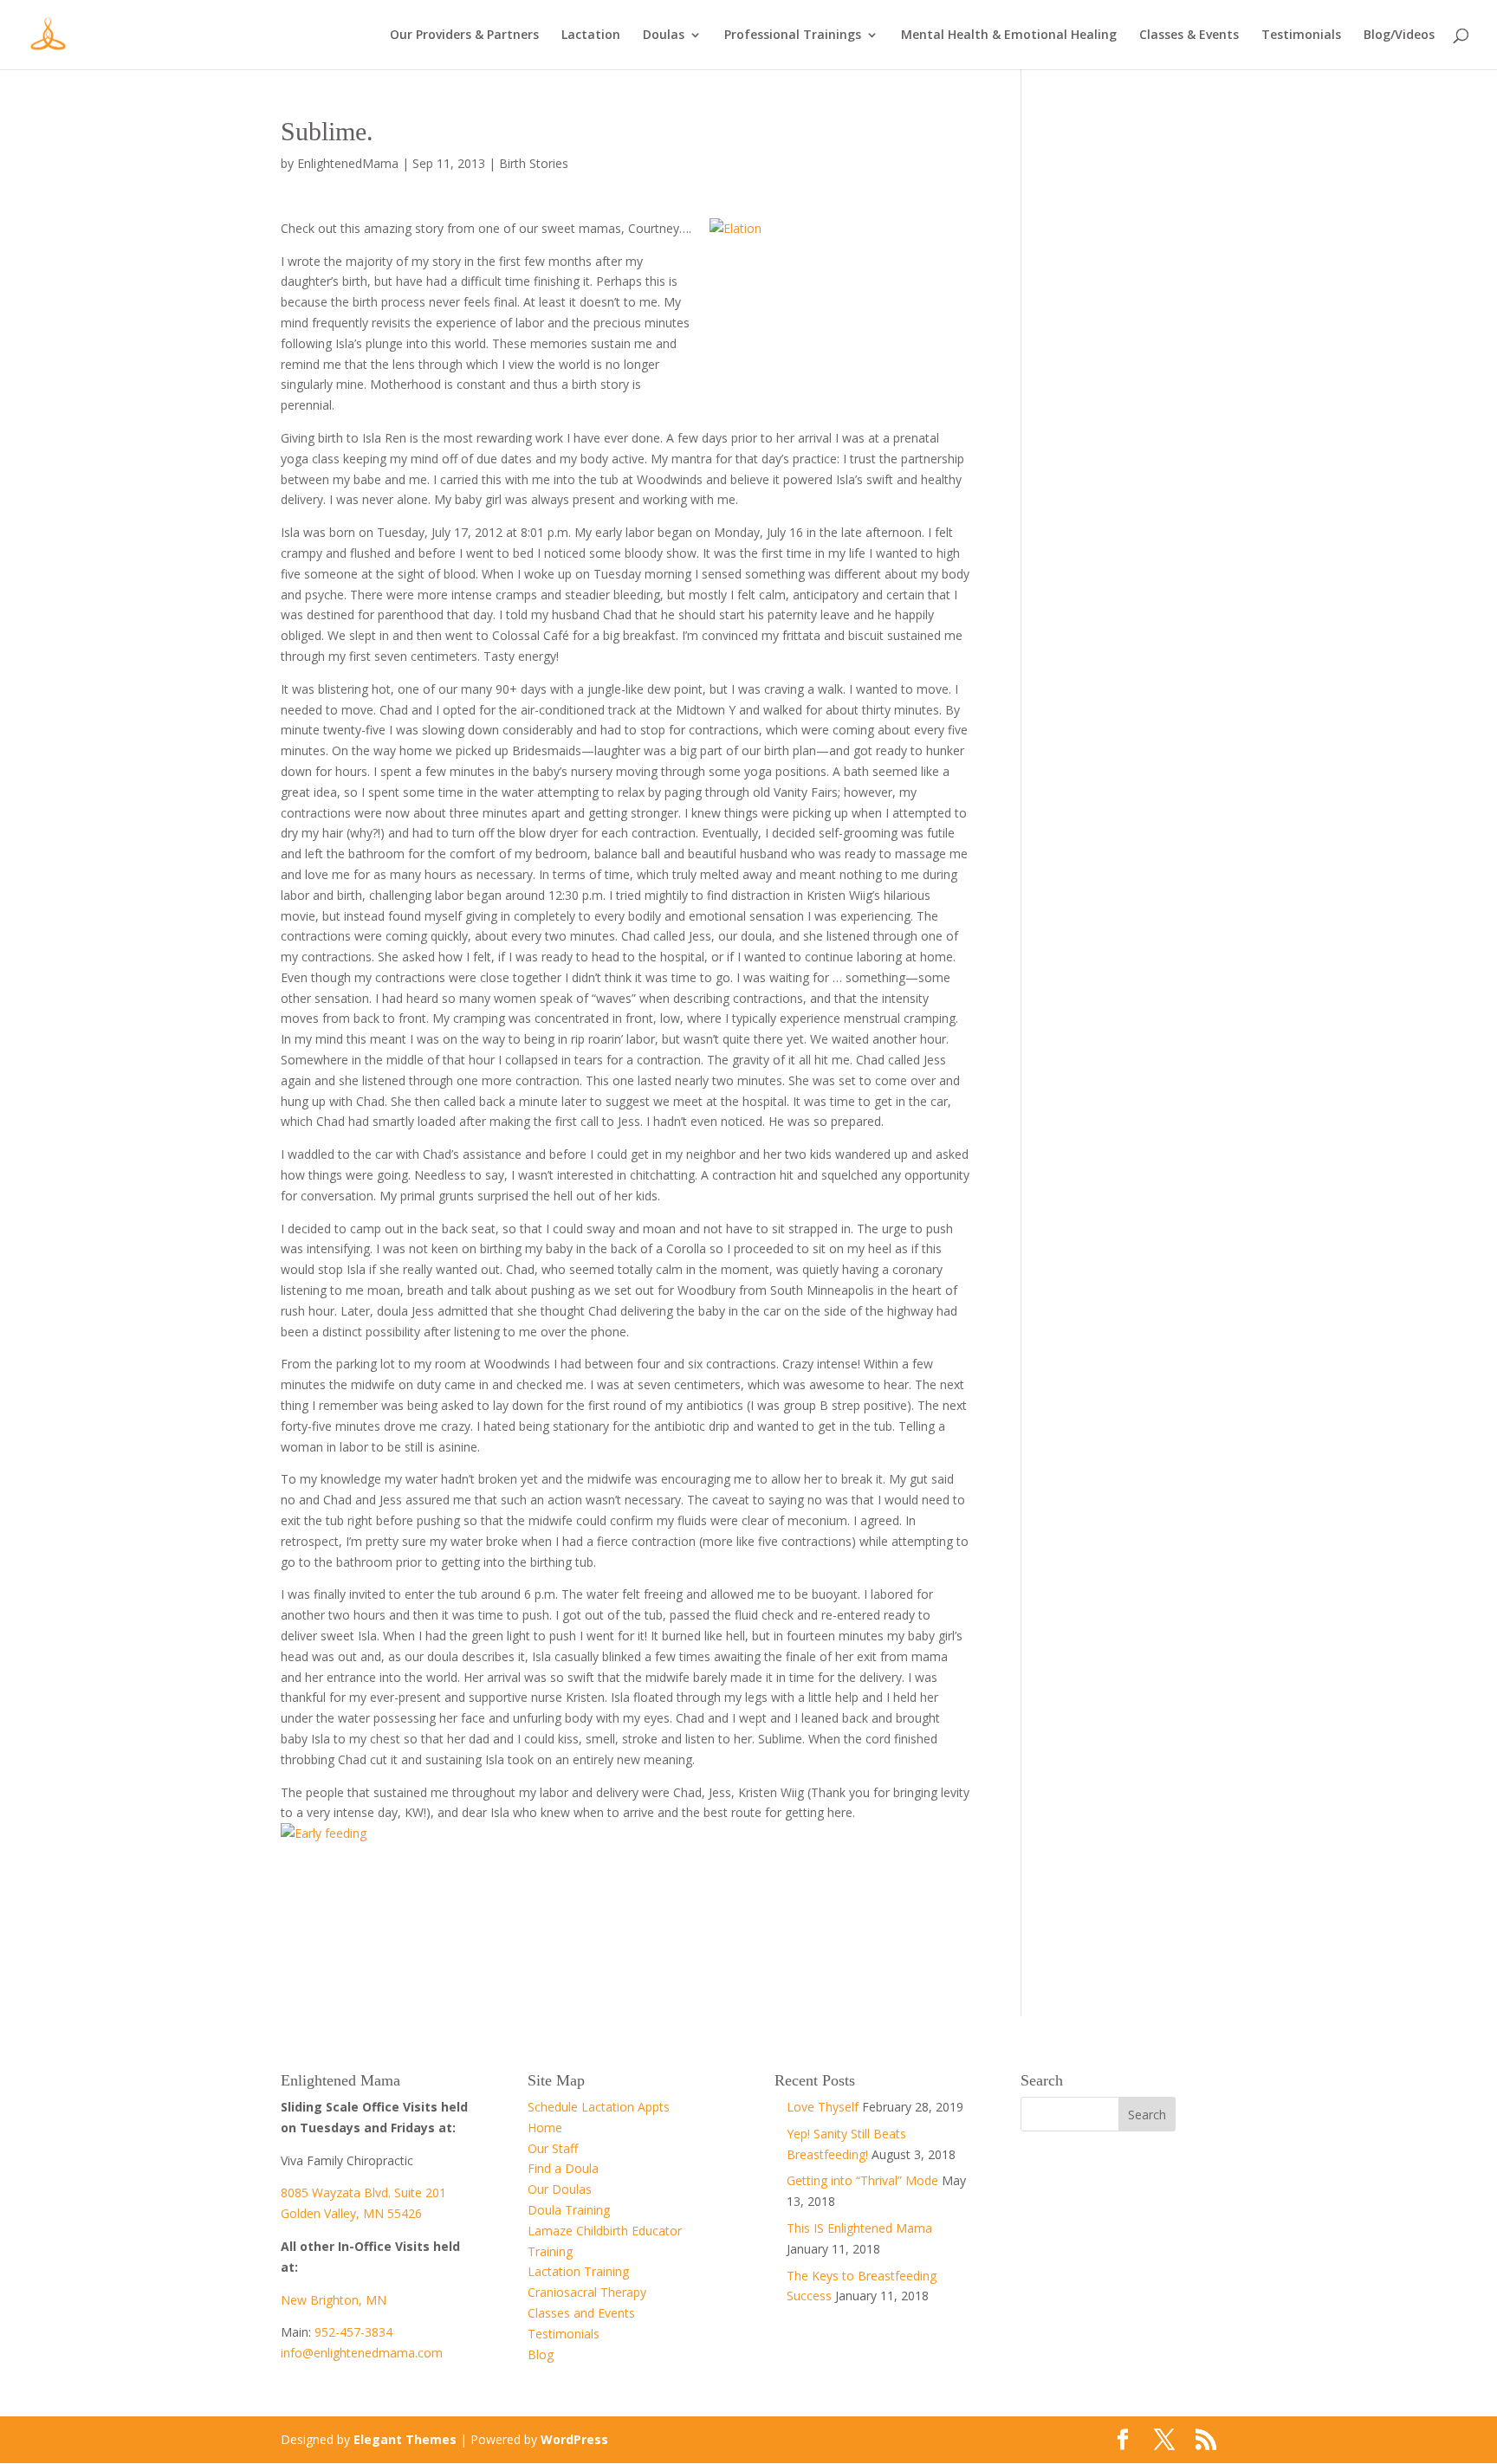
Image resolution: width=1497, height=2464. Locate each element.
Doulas (664, 36)
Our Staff (553, 2148)
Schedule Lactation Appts (599, 2107)
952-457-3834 (353, 2332)
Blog (541, 2354)
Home (545, 2128)
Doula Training (569, 2210)
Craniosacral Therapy (587, 2292)
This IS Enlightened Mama (859, 2228)
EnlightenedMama (348, 163)
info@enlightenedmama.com (362, 2353)
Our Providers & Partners (464, 36)
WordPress (574, 2439)
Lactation (591, 36)
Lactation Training (578, 2271)
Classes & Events (1189, 36)
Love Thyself (823, 2107)
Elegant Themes (405, 2439)
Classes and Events (581, 2313)
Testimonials (1301, 36)
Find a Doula (563, 2168)
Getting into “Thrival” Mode (862, 2180)
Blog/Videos (1399, 36)
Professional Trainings (793, 36)
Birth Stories (534, 163)
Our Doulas (560, 2189)
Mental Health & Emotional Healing (1009, 36)
